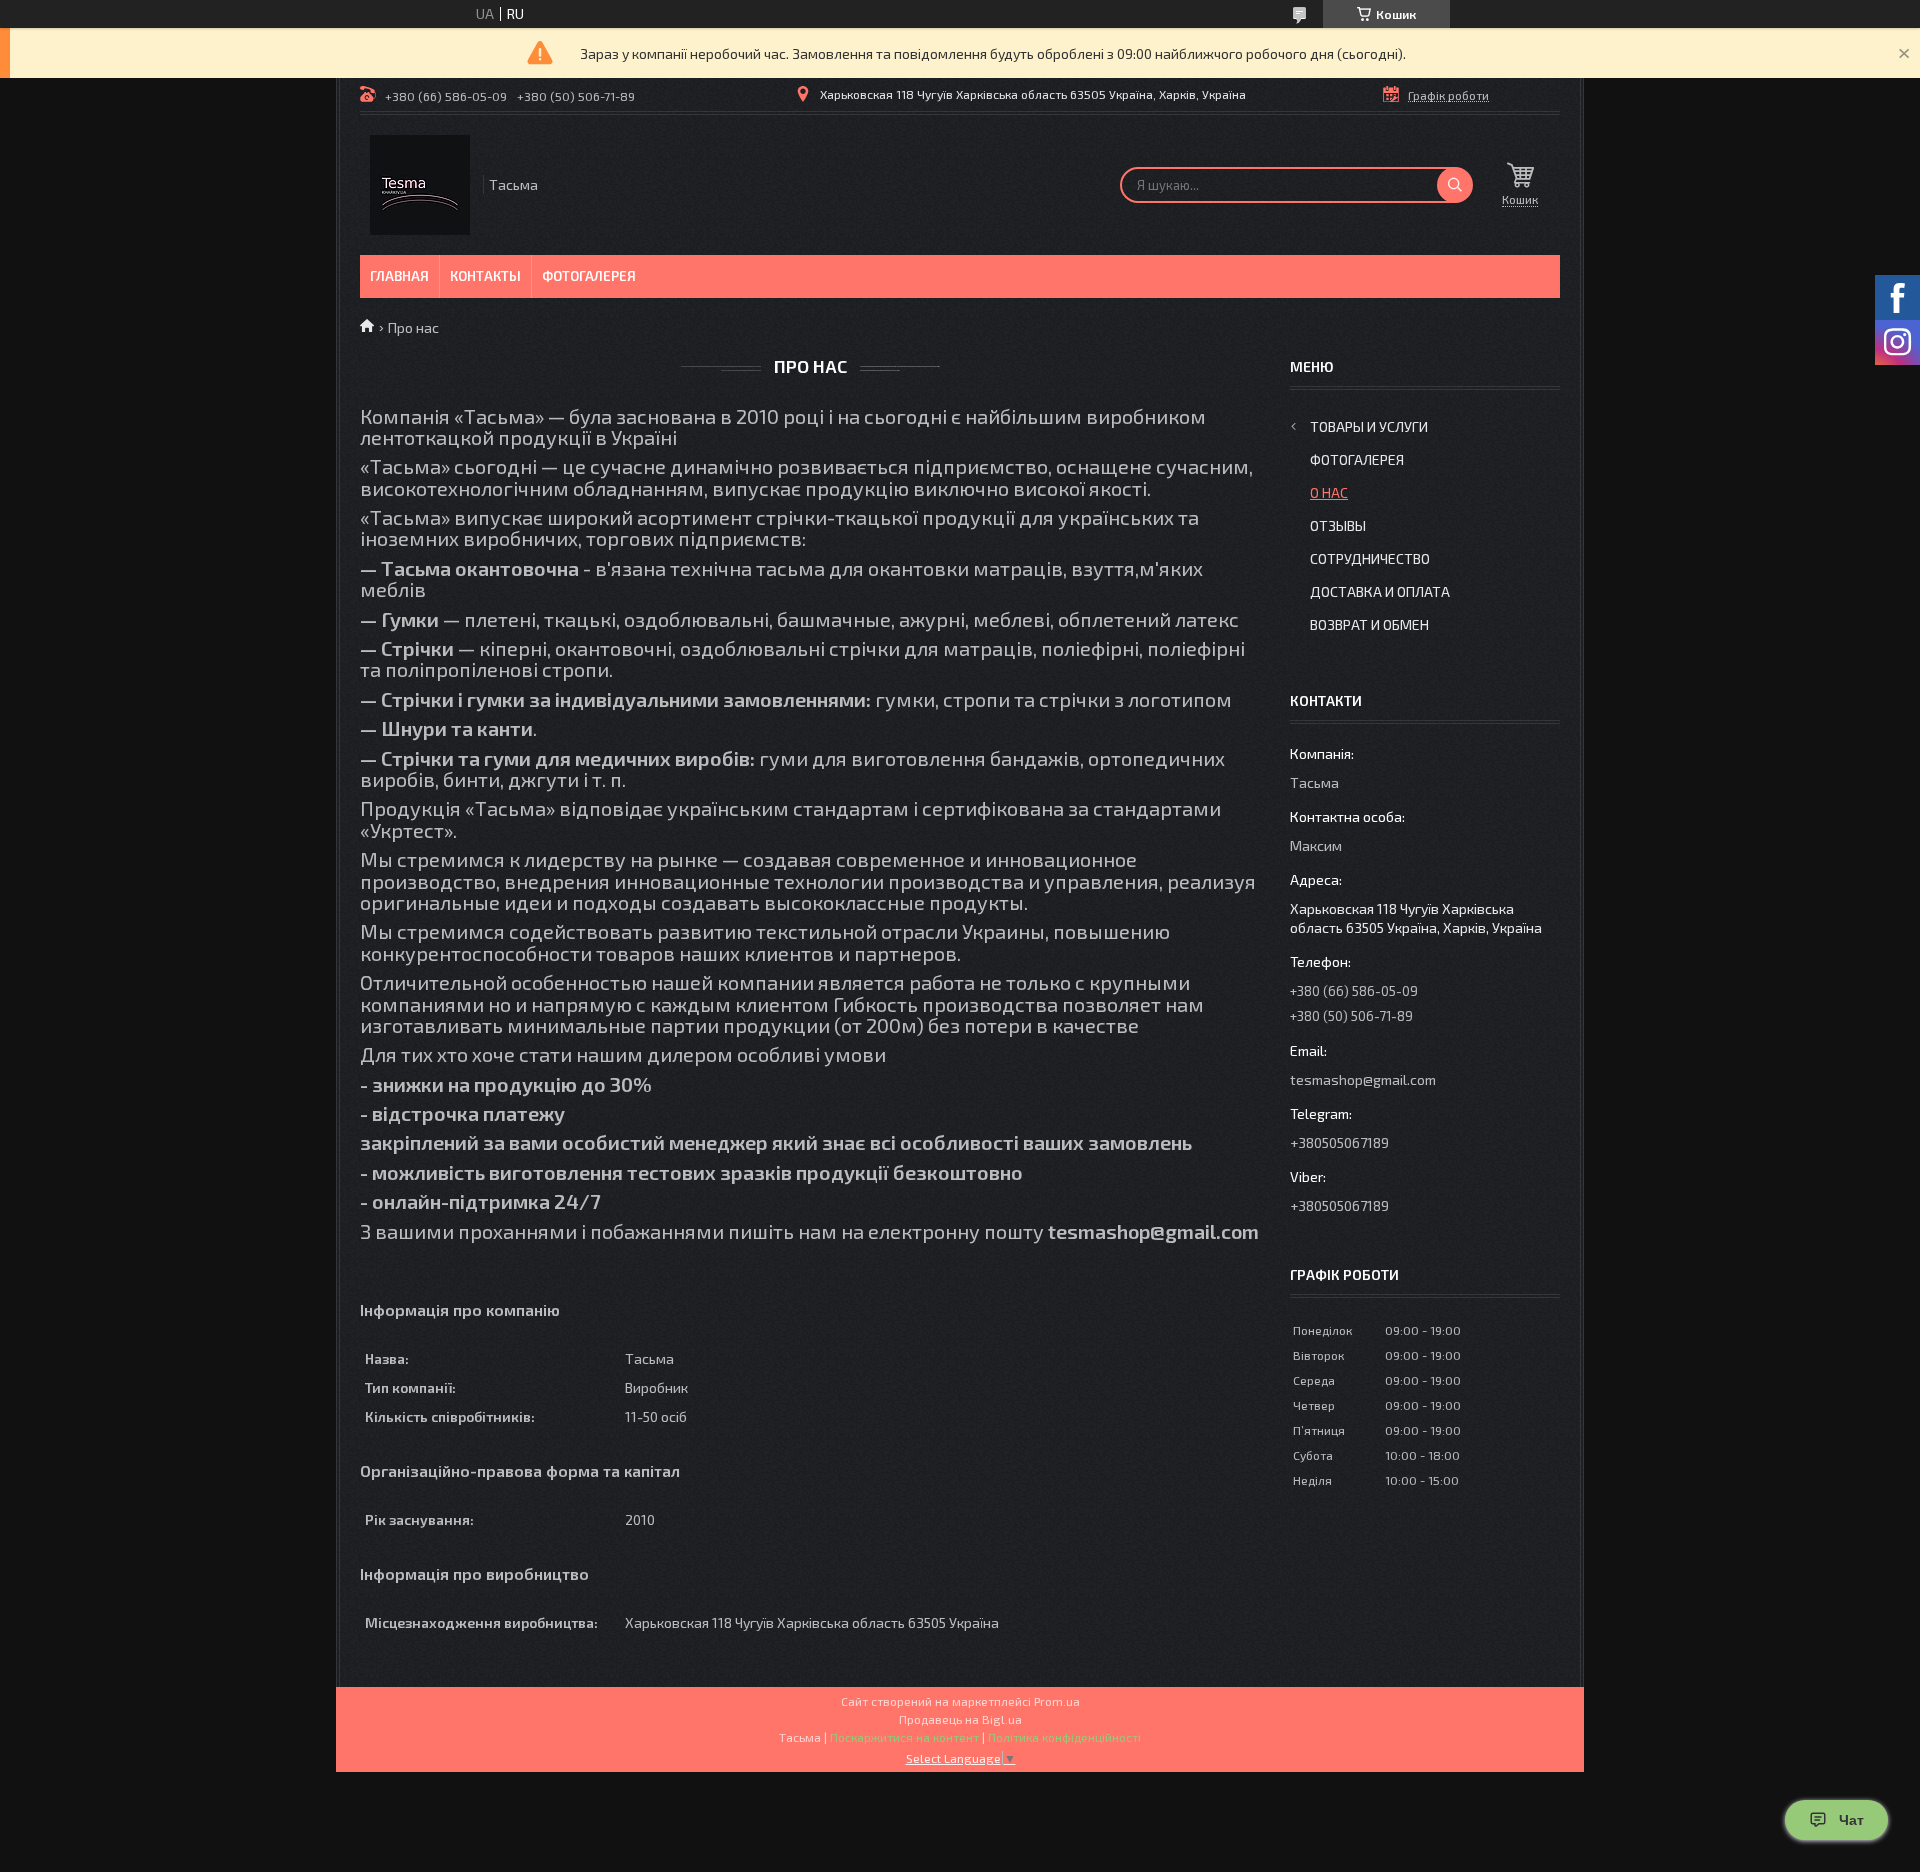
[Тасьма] (420, 185)
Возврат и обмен (1369, 624)
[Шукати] (1455, 185)
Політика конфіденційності (1064, 1737)
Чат (1851, 1820)
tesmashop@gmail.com (1363, 1079)
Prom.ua (1057, 1701)
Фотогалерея (589, 276)
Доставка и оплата (1380, 591)
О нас (1329, 492)
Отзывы (1338, 525)
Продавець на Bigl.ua (960, 1719)
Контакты (485, 276)
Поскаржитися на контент (904, 1737)
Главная (399, 276)
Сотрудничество (1370, 558)
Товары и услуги (1369, 426)
